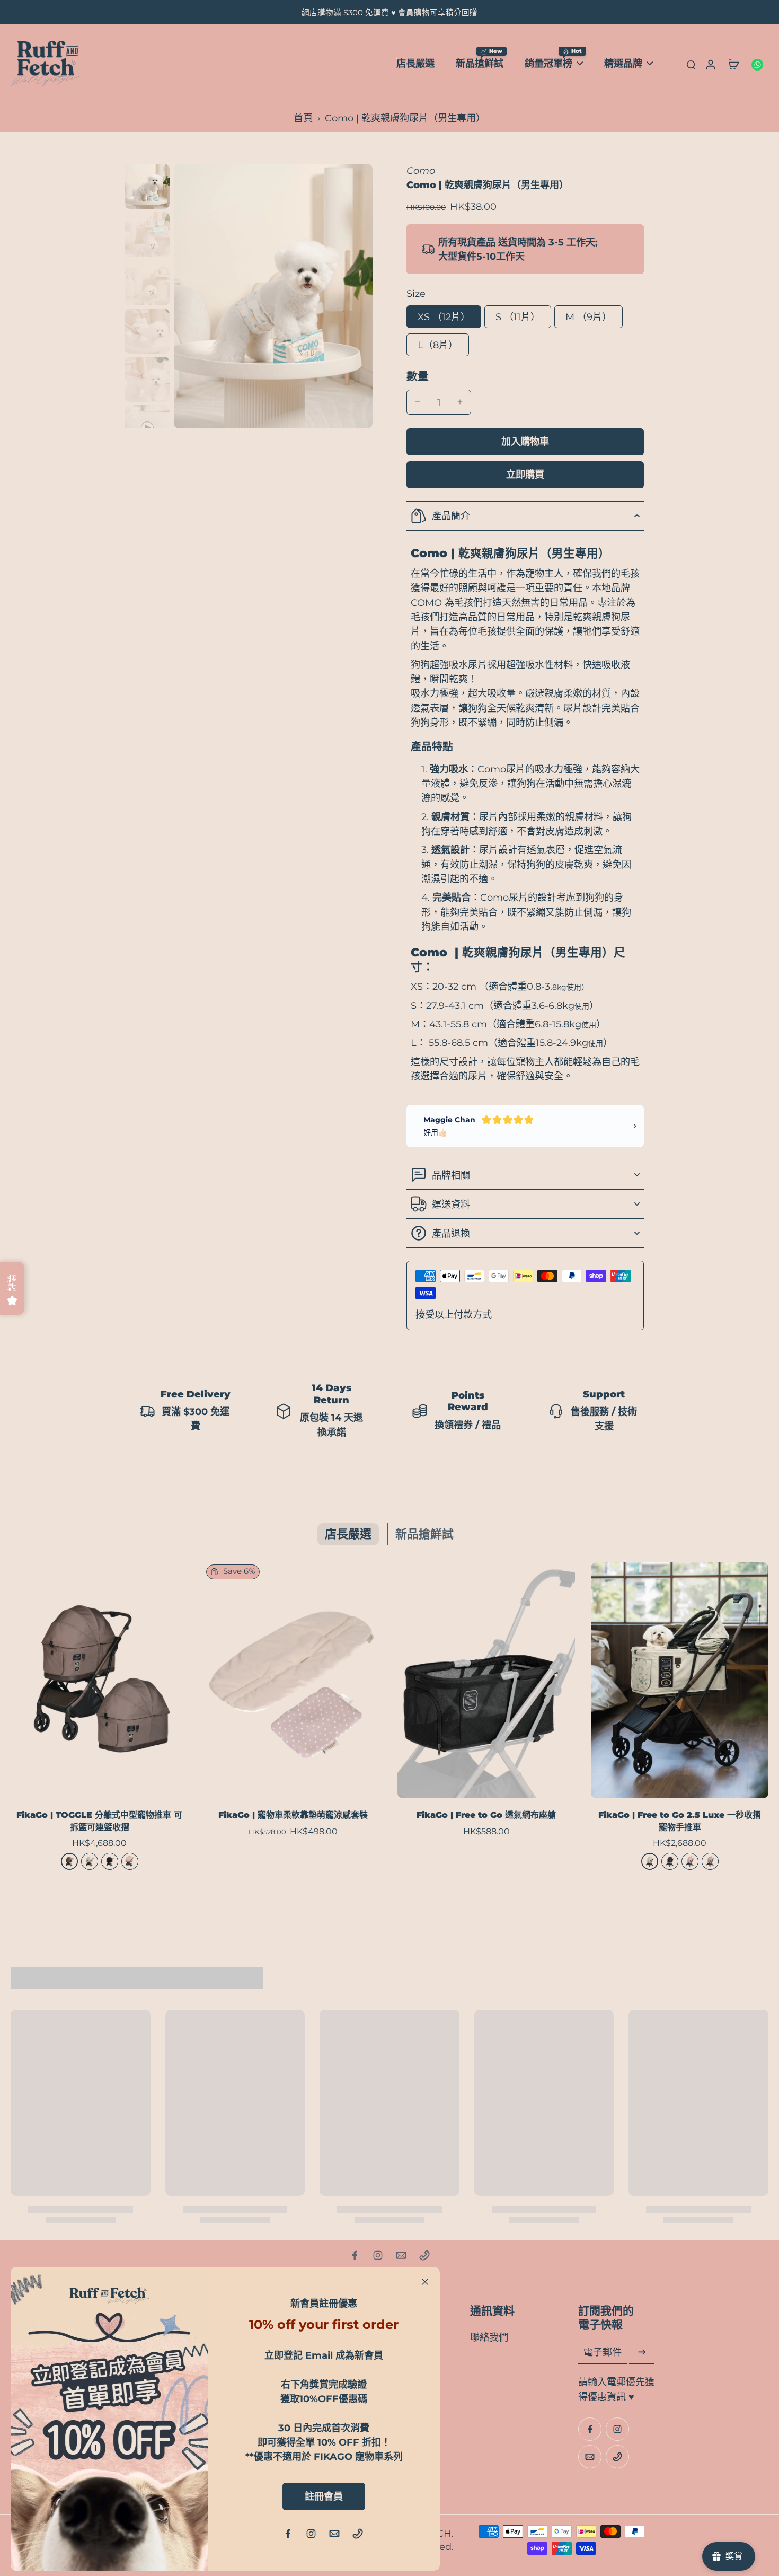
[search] (691, 64)
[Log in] (710, 64)
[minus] (418, 402)
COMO (426, 603)
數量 (418, 376)
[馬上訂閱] (642, 2352)
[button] (525, 442)
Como (421, 170)
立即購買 (525, 474)
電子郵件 (603, 2352)
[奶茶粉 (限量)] (130, 1861)
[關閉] (425, 2282)
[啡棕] (69, 1861)
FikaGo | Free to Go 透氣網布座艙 (486, 1815)
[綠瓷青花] (90, 1861)
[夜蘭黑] (110, 1861)
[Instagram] (378, 2255)
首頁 (303, 118)
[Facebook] (355, 2255)
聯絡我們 (489, 2337)
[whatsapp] (757, 64)
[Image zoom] (273, 296)
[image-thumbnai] (147, 186)
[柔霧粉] (690, 1861)
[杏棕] (710, 1861)
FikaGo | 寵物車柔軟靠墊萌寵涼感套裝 (293, 1815)
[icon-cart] (733, 64)
